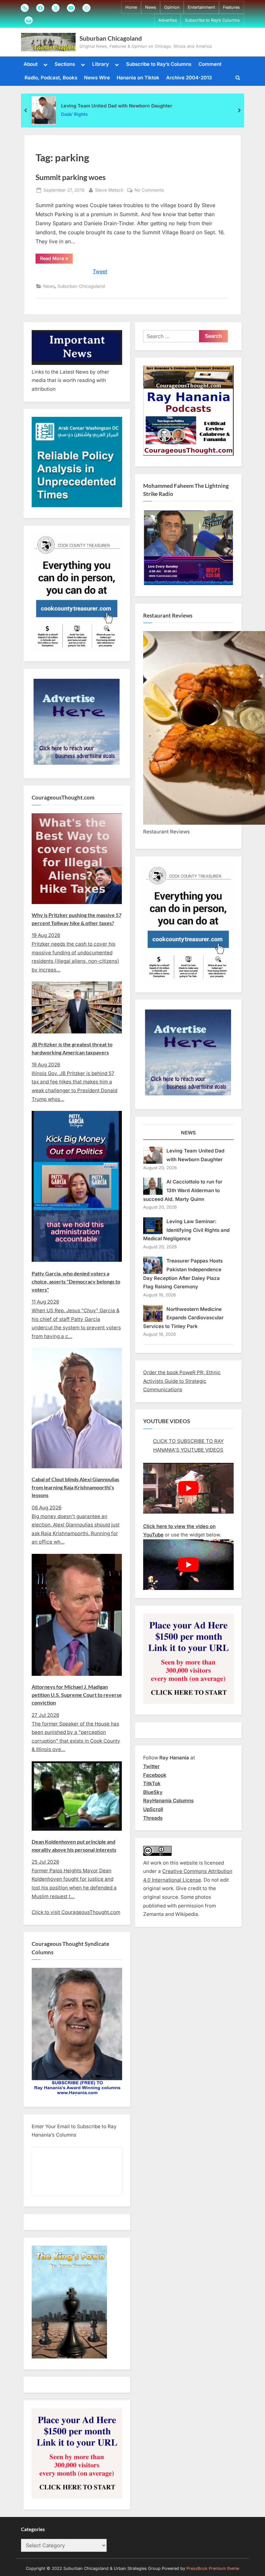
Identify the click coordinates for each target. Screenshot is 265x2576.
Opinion (172, 7)
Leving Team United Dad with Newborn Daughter (117, 105)
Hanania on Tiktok (138, 78)
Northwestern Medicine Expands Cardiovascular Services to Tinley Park (184, 1318)
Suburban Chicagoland (111, 38)
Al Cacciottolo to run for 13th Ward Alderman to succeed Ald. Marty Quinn (183, 1190)
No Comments (149, 191)
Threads (153, 1818)
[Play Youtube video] (188, 1488)
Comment (210, 64)
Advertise (168, 20)
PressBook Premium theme (213, 2568)
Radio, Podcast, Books (51, 78)
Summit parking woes (71, 177)
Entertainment (201, 7)
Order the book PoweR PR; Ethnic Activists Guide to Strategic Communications (182, 1381)
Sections (65, 64)
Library (101, 64)
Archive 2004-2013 (189, 78)
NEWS (188, 1133)
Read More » (56, 259)
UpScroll (153, 1809)
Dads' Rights (74, 114)
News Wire (97, 78)
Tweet (100, 271)
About (31, 64)
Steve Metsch (109, 190)
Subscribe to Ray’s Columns (212, 20)
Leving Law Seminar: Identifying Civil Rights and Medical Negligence (186, 1230)
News (151, 7)
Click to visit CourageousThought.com (76, 1912)
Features (231, 7)
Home (131, 7)
